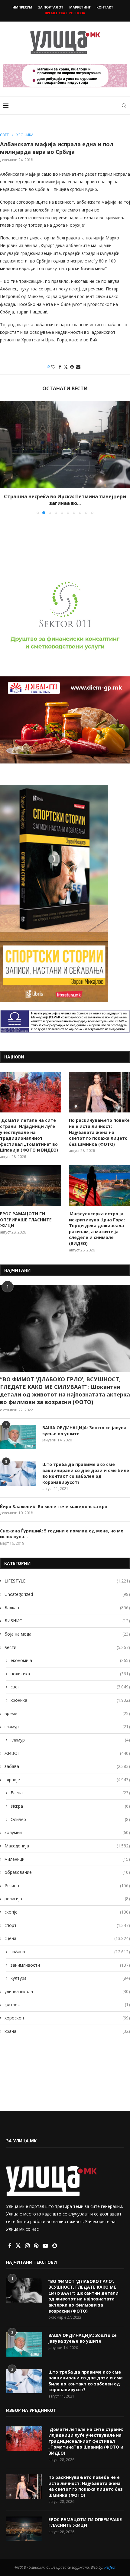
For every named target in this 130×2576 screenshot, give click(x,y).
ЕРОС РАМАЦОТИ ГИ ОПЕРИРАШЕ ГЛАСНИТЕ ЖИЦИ (26, 1220)
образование (67, 1872)
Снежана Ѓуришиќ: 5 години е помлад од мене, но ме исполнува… (62, 1534)
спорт (67, 1925)
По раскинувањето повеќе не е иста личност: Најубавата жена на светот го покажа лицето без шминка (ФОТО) (99, 1132)
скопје (67, 1912)
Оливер (70, 1819)
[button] (5, 457)
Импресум (22, 7)
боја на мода (67, 1634)
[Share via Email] (78, 367)
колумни (67, 1832)
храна (67, 2031)
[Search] (124, 106)
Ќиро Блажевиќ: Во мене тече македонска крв (54, 1506)
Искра (70, 1806)
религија (67, 1899)
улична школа (67, 1991)
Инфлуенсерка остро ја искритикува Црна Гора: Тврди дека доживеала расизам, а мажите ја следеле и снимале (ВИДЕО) (97, 1229)
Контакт (105, 7)
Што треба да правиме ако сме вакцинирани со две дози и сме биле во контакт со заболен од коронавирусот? (86, 1473)
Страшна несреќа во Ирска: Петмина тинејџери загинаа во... (65, 500)
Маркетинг (80, 7)
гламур (67, 1726)
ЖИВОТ (67, 1753)
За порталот (51, 7)
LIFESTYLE (67, 1581)
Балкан (67, 1608)
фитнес (67, 2004)
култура (70, 1978)
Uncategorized (67, 1594)
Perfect (110, 2567)
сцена (67, 1938)
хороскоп (67, 2018)
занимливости (70, 1965)
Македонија (67, 1846)
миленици (67, 1859)
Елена (70, 1793)
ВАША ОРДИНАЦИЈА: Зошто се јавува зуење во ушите (84, 1431)
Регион (67, 1885)
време (67, 1713)
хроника (70, 1700)
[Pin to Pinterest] (72, 367)
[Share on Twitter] (66, 367)
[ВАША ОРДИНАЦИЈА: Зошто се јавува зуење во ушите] (18, 1437)
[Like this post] (53, 367)
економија (70, 1660)
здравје (67, 1780)
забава (67, 1766)
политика (70, 1674)
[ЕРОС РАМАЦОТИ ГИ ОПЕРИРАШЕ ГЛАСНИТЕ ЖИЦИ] (31, 1185)
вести (67, 1647)
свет (70, 1687)
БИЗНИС (67, 1621)
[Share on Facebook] (60, 367)
